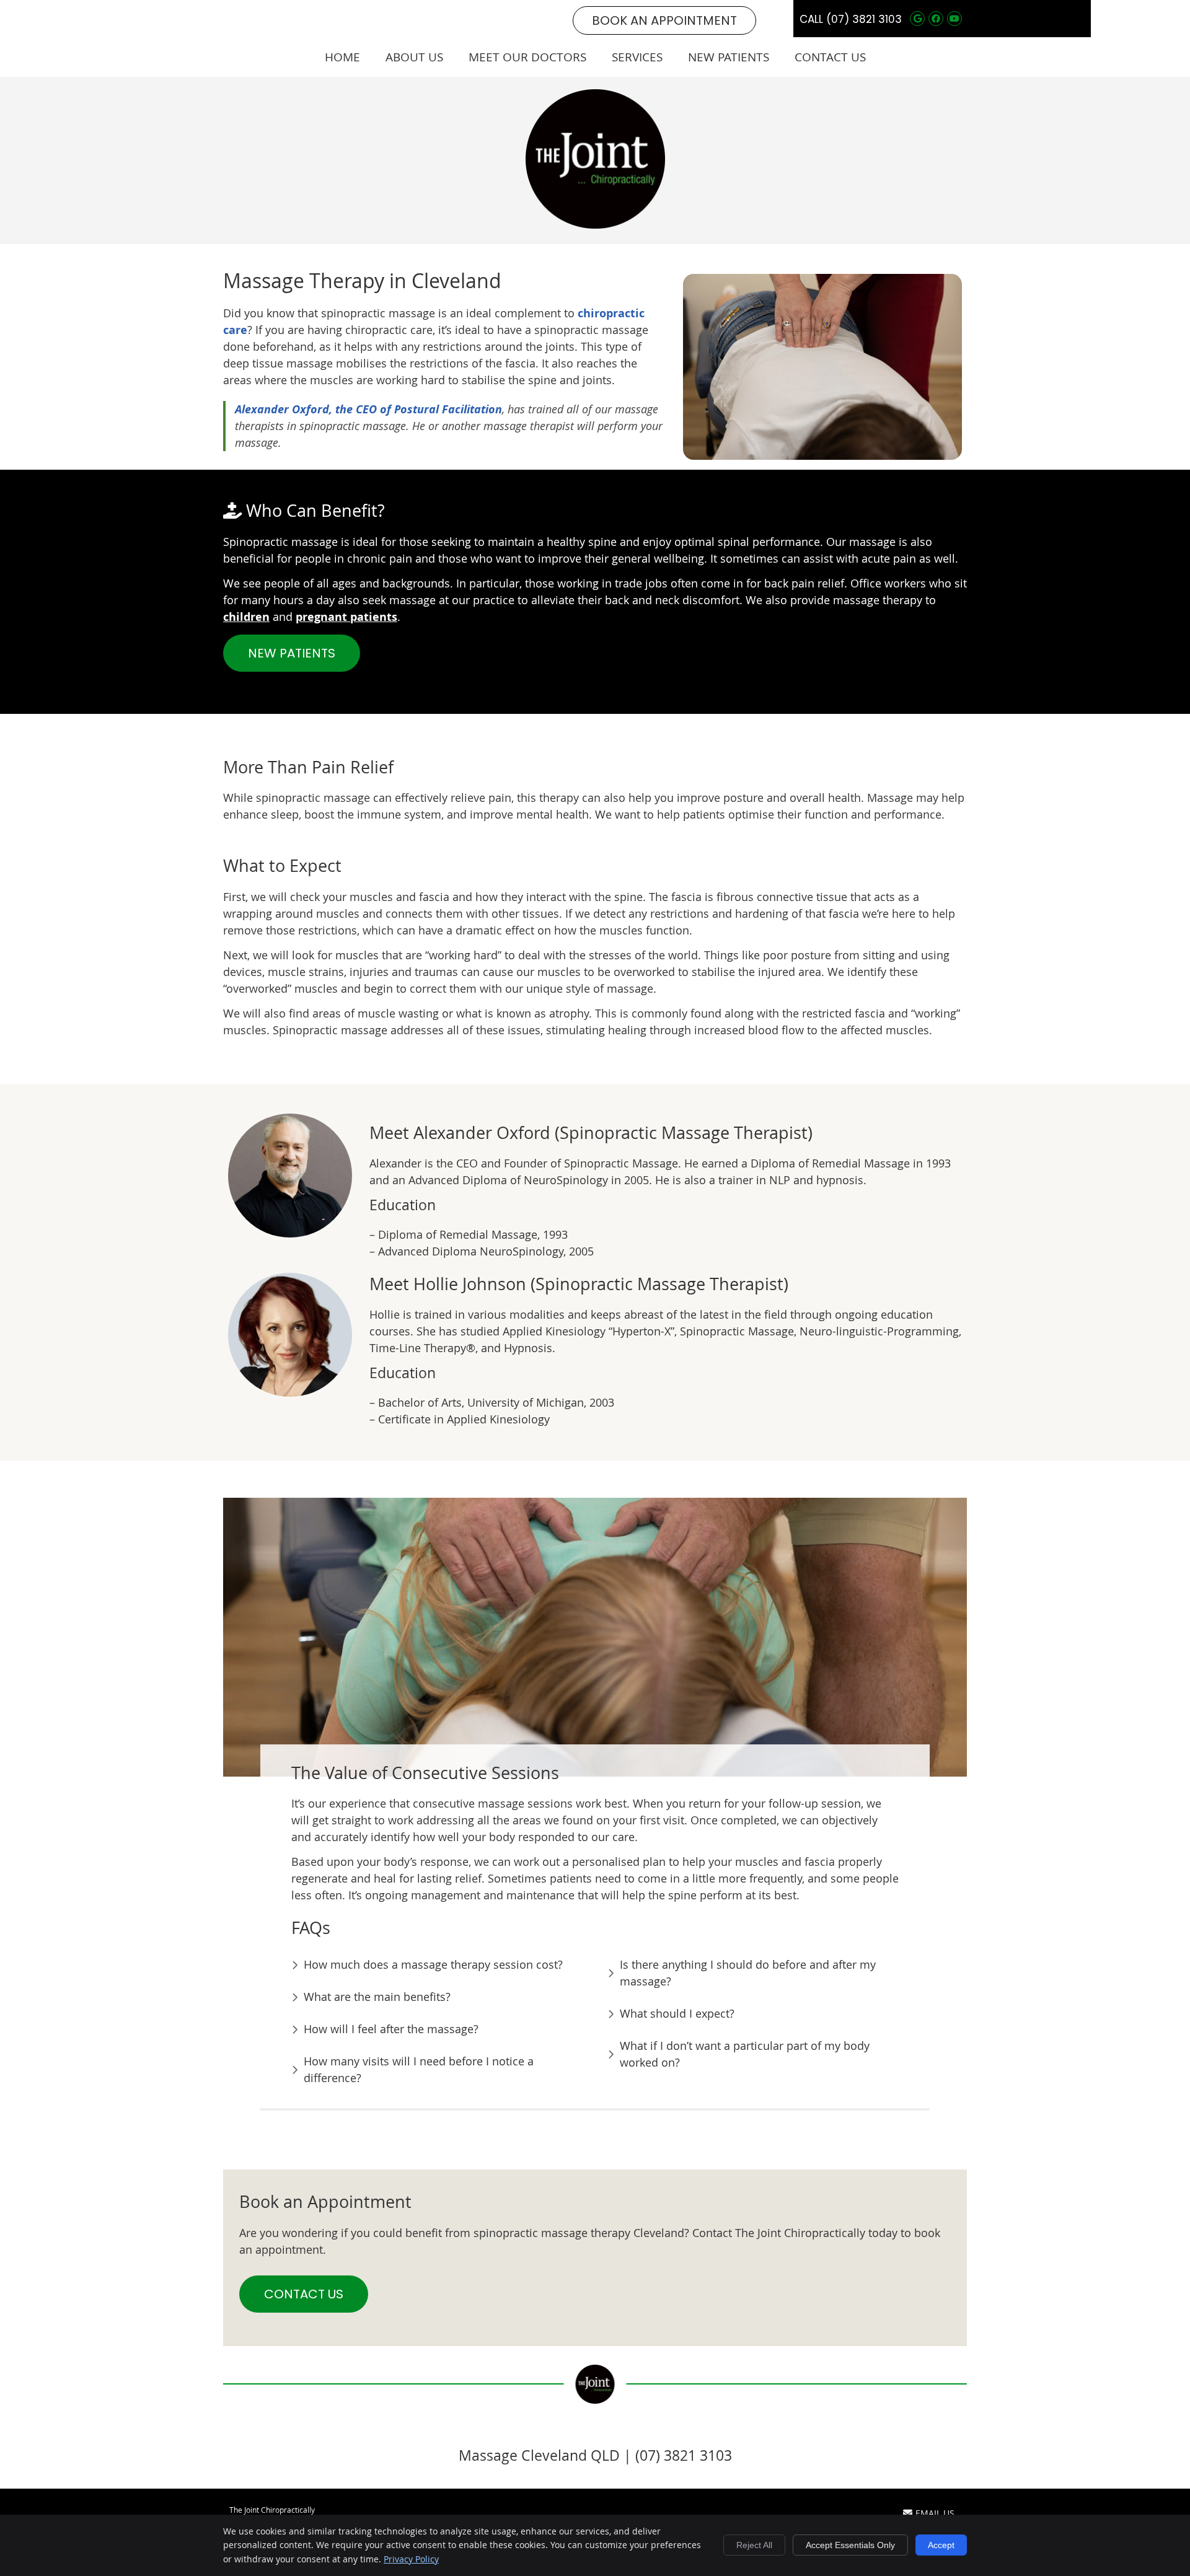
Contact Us (830, 57)
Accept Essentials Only (850, 2545)
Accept (941, 2545)
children (246, 617)
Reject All (754, 2545)
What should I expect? (677, 2013)
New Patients (729, 57)
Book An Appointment (664, 20)
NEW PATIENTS (292, 653)
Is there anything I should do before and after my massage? (748, 1973)
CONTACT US (304, 2294)
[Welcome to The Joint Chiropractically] (595, 224)
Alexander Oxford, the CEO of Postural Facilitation (368, 409)
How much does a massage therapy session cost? (433, 1964)
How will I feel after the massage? (391, 2029)
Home (342, 57)
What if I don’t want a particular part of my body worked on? (745, 2054)
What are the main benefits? (377, 1997)
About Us (414, 57)
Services (637, 57)
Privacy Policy (411, 2559)
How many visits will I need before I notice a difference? (419, 2069)
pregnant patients (346, 617)
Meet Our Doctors (527, 57)
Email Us (935, 2513)
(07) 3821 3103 (864, 19)
